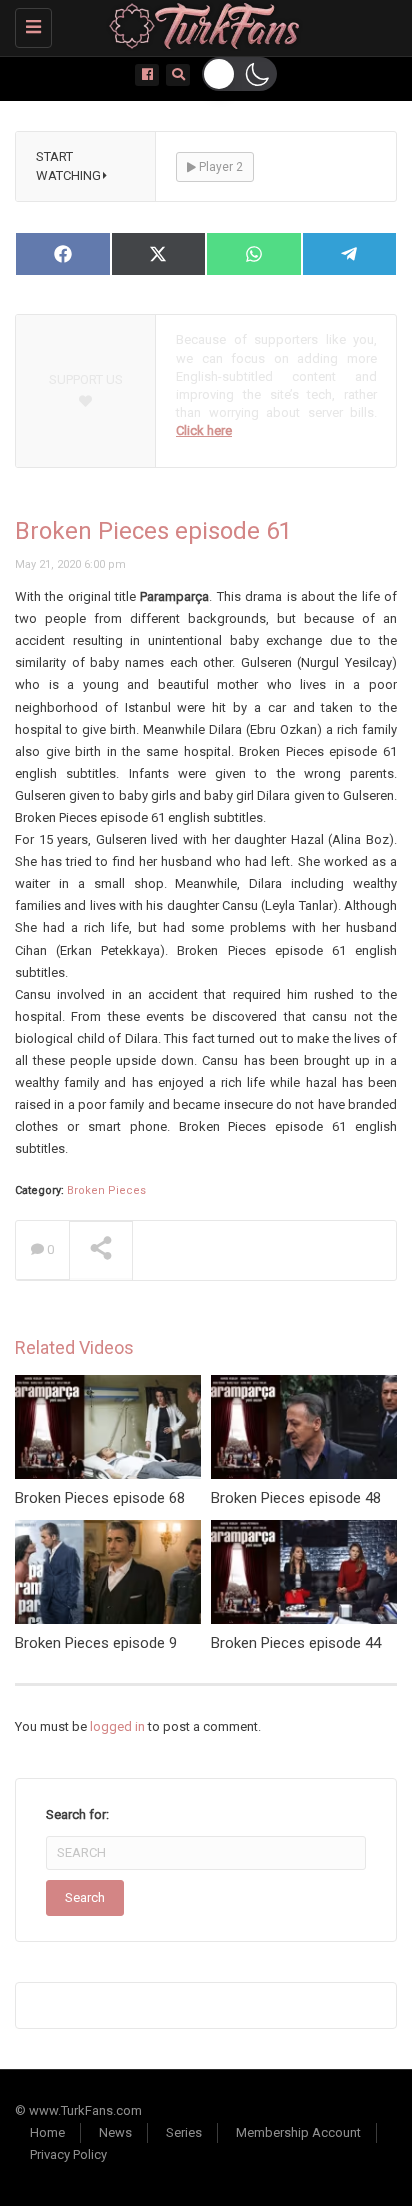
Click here (204, 430)
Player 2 (219, 167)
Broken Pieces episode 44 (296, 1643)
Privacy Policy (68, 2154)
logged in (117, 1726)
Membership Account (298, 2132)
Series (184, 2132)
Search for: (77, 1814)
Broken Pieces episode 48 (296, 1498)
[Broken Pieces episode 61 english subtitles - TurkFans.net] (201, 25)
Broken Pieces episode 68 (100, 1498)
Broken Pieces (106, 1190)
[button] (239, 74)
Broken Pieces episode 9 (96, 1643)
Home (47, 2132)
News (115, 2132)
